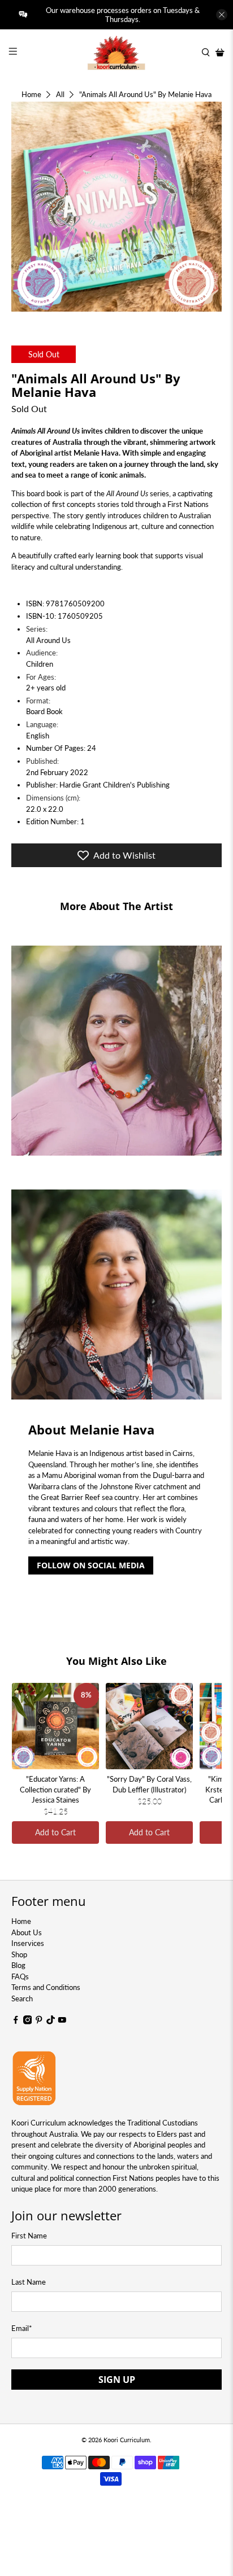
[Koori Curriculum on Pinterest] (39, 2022)
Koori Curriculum (127, 2440)
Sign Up (117, 2380)
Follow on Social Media (91, 1565)
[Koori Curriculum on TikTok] (51, 2022)
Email (22, 2328)
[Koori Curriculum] (116, 53)
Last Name (29, 2282)
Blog (18, 1965)
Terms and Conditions (46, 1987)
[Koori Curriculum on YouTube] (62, 2022)
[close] (222, 15)
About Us (27, 1932)
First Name (29, 2236)
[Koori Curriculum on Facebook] (16, 2022)
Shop (19, 1954)
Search (22, 1998)
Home (31, 95)
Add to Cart (55, 1832)
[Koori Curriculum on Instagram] (28, 2022)
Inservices (28, 1943)
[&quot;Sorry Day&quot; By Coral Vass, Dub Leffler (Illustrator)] (149, 1726)
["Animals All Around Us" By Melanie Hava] (116, 206)
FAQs (20, 1976)
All (60, 95)
